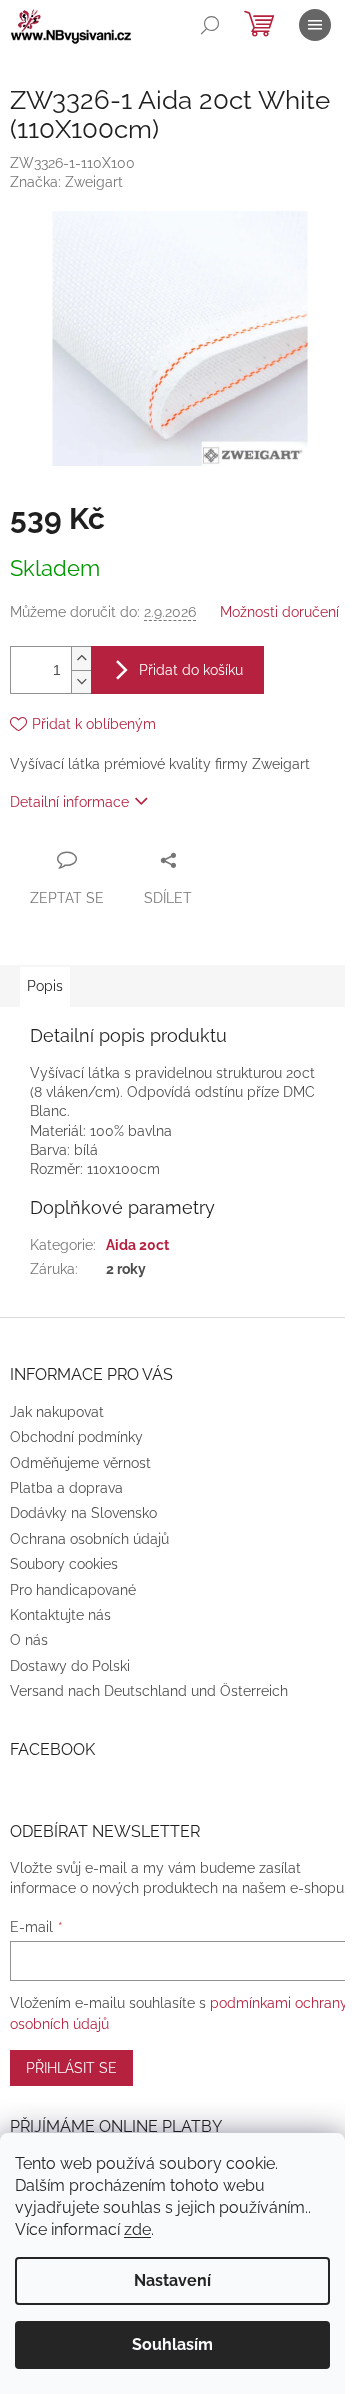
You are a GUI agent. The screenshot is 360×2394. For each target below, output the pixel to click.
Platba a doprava (66, 1488)
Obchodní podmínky (76, 1437)
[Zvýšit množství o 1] (81, 658)
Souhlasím (172, 2344)
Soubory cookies (64, 1564)
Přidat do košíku (191, 670)
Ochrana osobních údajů (89, 1539)
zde (137, 2229)
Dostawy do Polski (70, 1666)
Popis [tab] (45, 986)
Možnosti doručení (279, 612)
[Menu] (315, 25)
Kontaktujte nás (60, 1615)
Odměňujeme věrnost (80, 1463)
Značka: (66, 182)
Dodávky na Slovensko (83, 1513)
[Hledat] (210, 25)
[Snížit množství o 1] (81, 681)
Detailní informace (69, 802)
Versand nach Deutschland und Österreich (149, 1691)
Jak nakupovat (57, 1412)
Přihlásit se (71, 2068)
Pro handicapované (73, 1590)
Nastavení (172, 2280)
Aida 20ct (137, 1245)
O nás (29, 1640)
